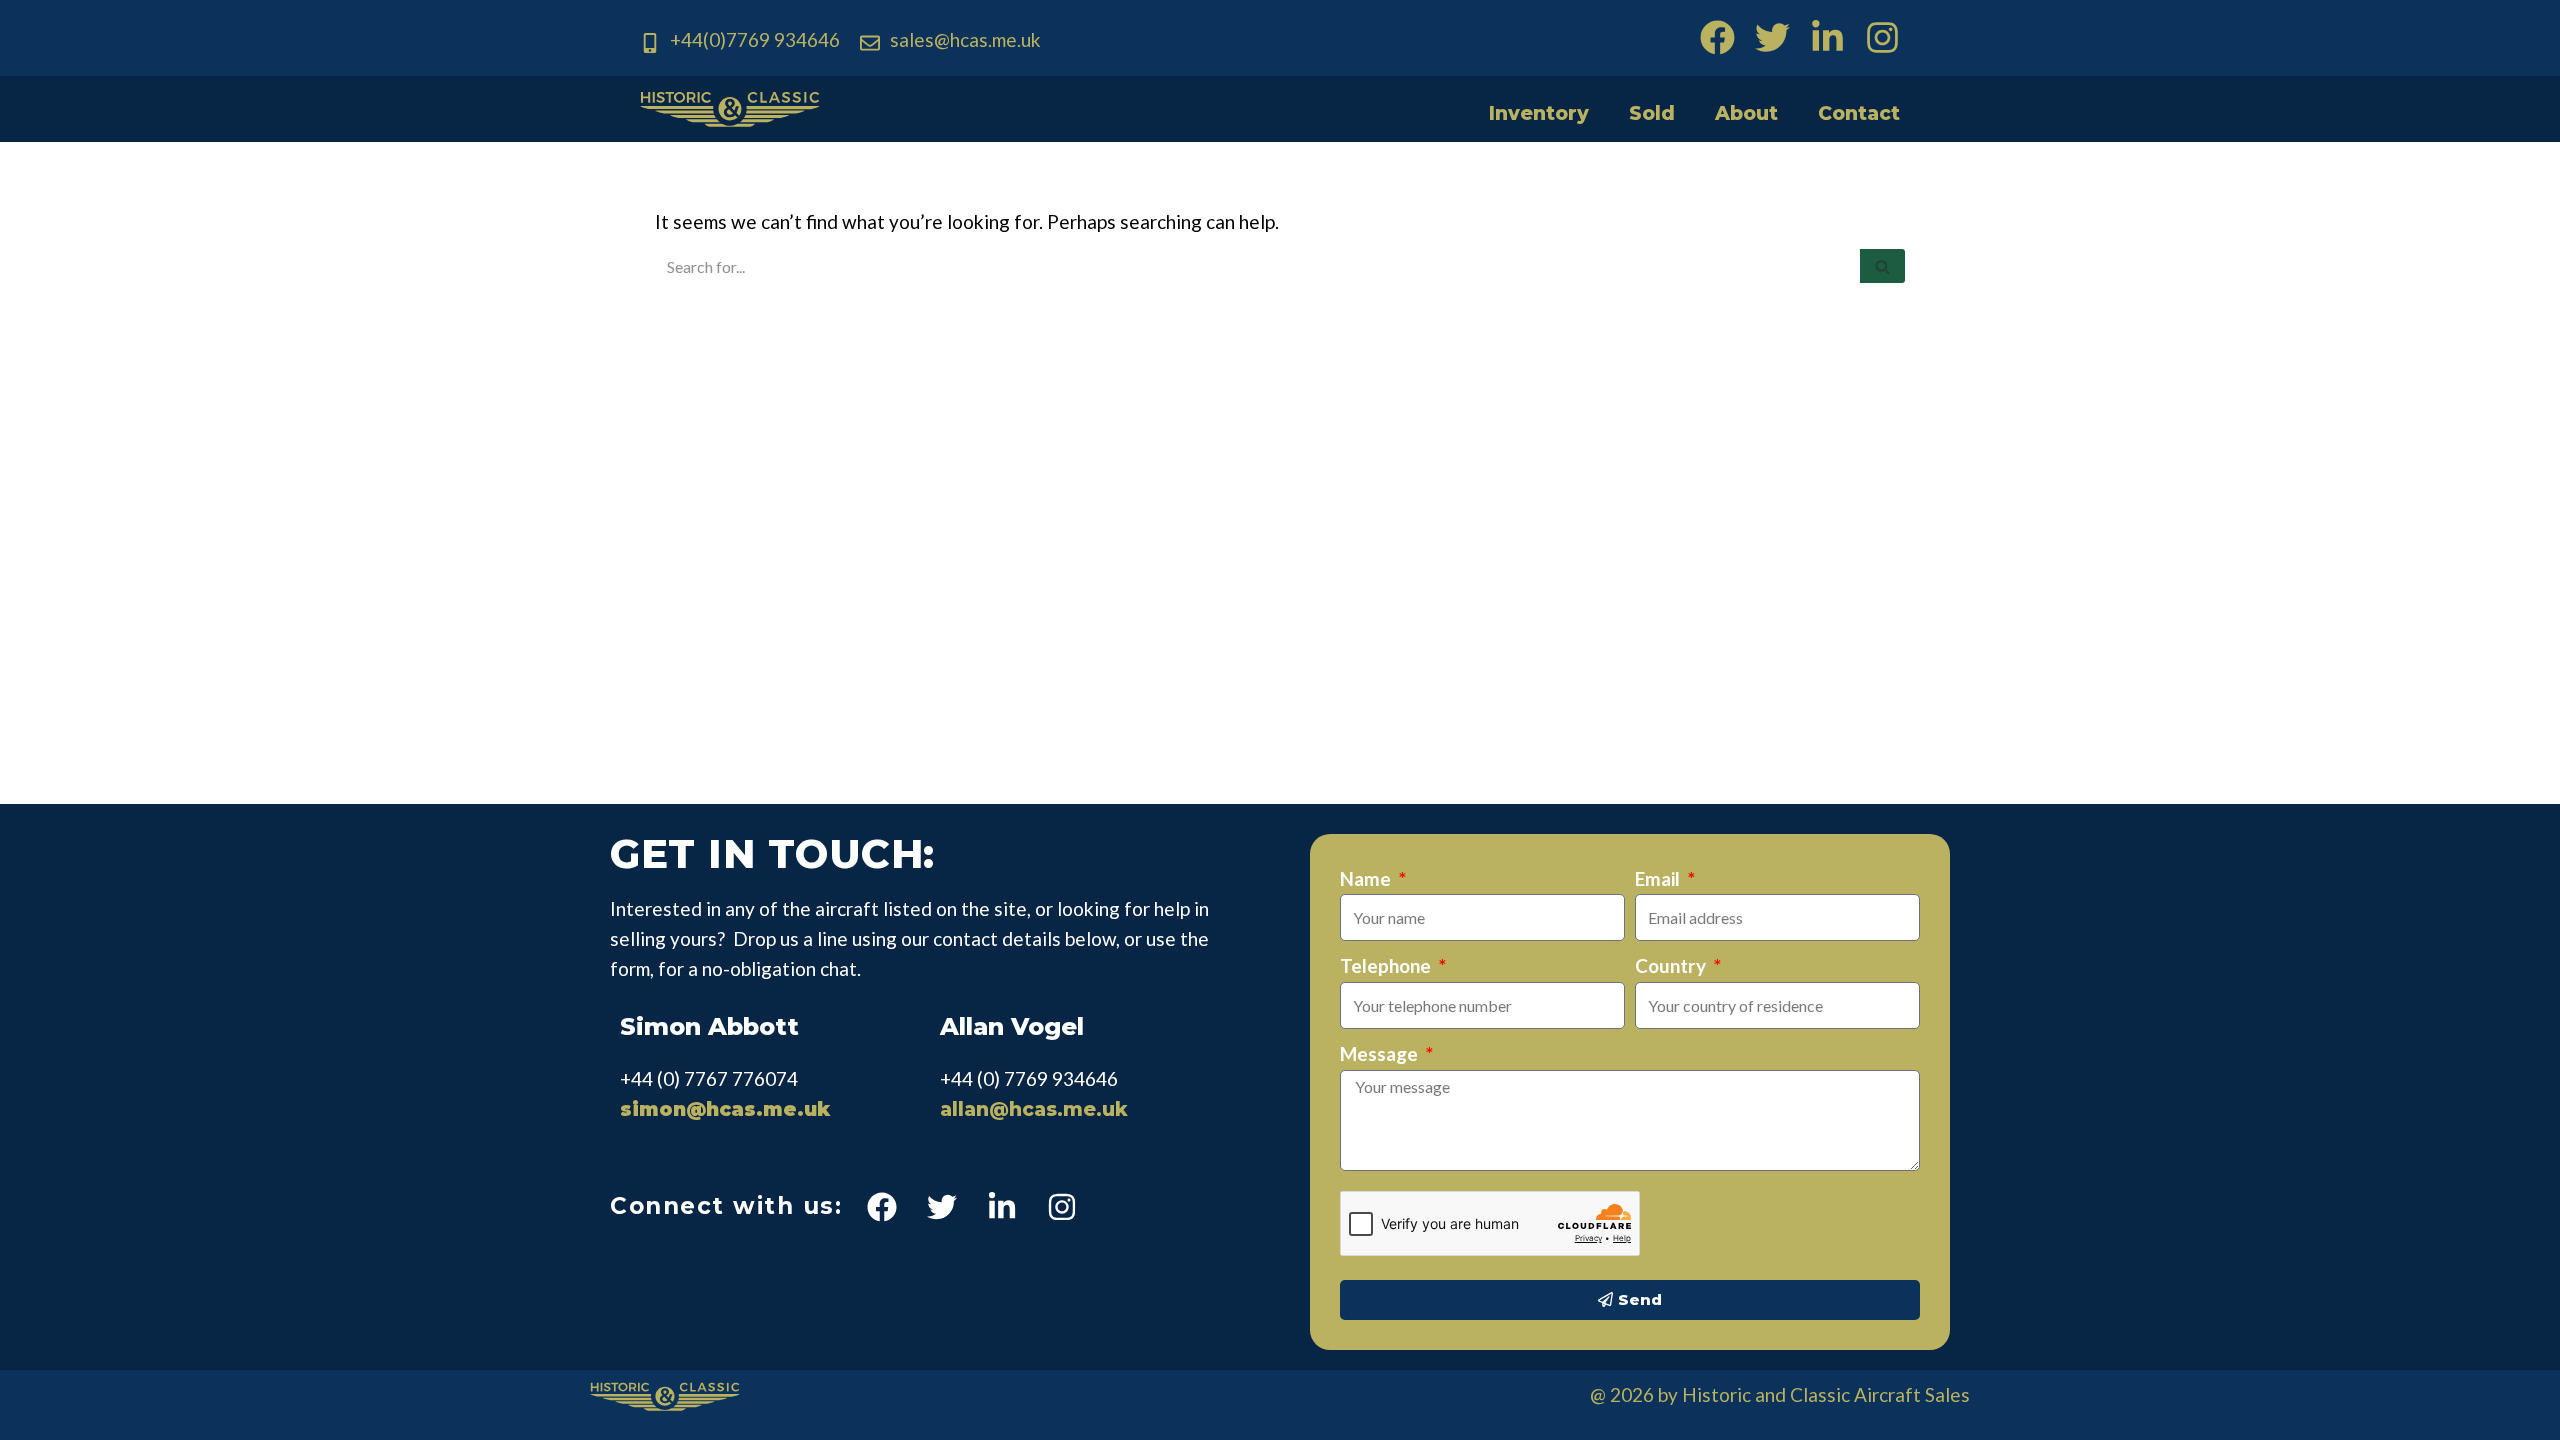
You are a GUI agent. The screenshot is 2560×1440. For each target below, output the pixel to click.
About (1746, 113)
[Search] (1882, 266)
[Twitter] (1772, 37)
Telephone (1387, 965)
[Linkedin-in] (1827, 37)
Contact (1859, 113)
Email (1659, 878)
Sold (1652, 113)
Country (1672, 965)
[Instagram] (1882, 37)
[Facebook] (1717, 37)
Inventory (1539, 113)
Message (1381, 1053)
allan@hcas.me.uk (1034, 1109)
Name (1367, 878)
